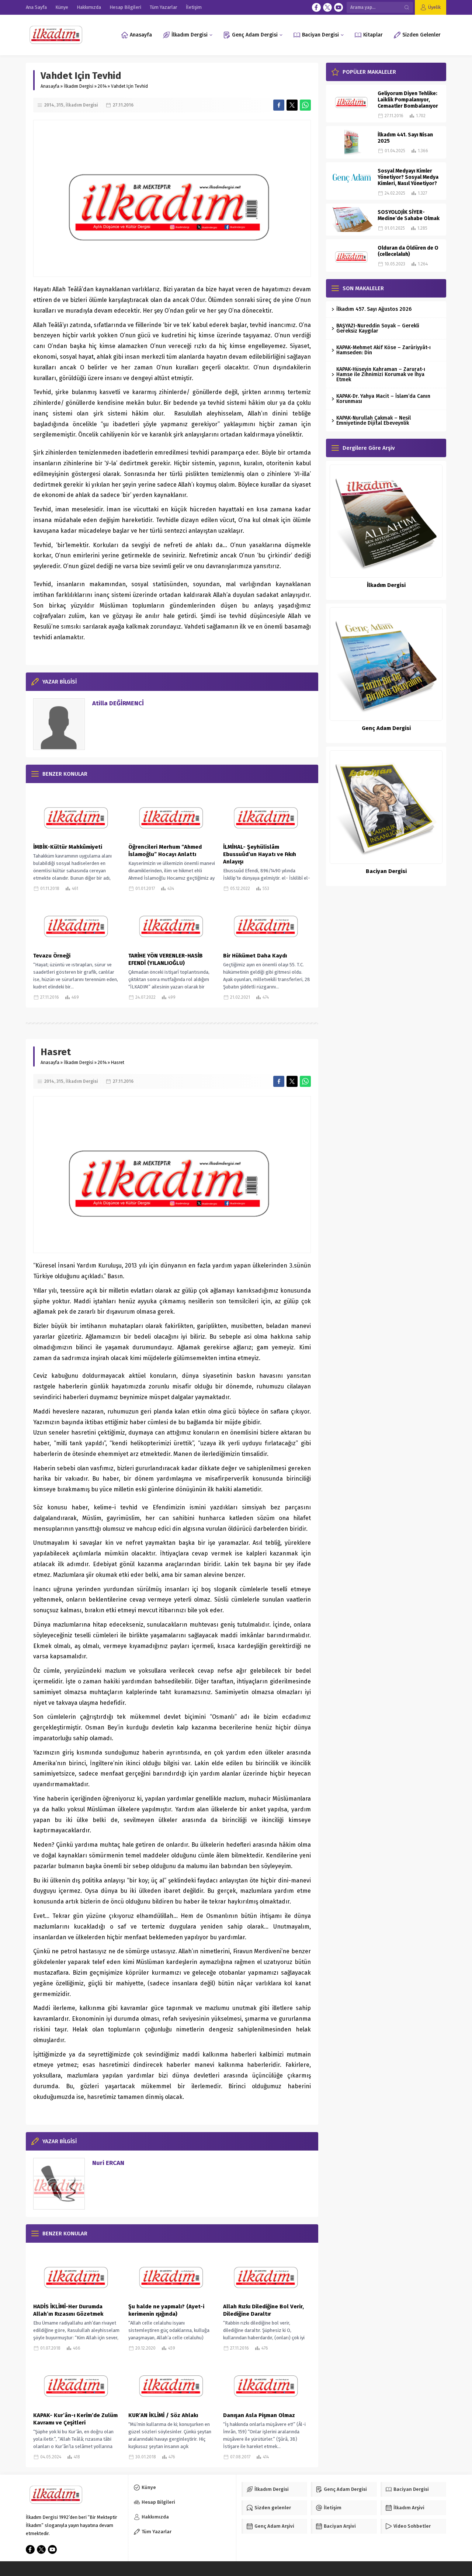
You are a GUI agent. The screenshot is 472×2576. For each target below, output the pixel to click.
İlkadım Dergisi (79, 86)
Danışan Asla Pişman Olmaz (259, 2415)
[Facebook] (316, 7)
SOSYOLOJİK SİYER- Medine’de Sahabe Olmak (409, 215)
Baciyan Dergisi (386, 871)
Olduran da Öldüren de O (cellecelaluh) (408, 251)
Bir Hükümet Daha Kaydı (255, 956)
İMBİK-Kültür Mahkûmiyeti (68, 847)
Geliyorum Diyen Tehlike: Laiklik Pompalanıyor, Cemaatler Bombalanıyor (408, 100)
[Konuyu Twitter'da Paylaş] (292, 105)
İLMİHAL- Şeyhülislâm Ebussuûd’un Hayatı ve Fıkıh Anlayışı (260, 854)
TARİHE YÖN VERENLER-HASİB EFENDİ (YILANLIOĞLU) (166, 959)
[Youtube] (339, 7)
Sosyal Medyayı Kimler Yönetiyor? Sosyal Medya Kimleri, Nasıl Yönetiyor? (408, 177)
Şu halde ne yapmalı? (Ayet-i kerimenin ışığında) (166, 2310)
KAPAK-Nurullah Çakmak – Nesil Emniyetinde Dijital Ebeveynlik (374, 420)
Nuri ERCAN (108, 2163)
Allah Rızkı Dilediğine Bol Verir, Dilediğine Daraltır (263, 2310)
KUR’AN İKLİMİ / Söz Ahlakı (163, 2415)
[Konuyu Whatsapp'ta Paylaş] (305, 105)
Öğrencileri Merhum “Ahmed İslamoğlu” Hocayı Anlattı (165, 851)
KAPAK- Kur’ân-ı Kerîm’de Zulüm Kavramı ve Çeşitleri (75, 2419)
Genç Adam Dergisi (386, 728)
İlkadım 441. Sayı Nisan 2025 (405, 138)
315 (60, 105)
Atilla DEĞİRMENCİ (118, 703)
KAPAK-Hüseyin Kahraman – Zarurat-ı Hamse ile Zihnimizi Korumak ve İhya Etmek (381, 374)
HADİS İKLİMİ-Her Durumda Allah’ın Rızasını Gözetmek (68, 2310)
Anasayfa (50, 86)
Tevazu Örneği (52, 956)
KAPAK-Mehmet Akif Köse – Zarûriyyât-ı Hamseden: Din (383, 350)
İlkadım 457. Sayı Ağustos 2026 (374, 309)
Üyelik (434, 7)
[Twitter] (327, 7)
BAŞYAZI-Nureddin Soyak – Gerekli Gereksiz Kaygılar (378, 328)
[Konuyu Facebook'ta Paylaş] (279, 105)
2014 (102, 86)
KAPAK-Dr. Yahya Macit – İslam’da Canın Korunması (383, 399)
